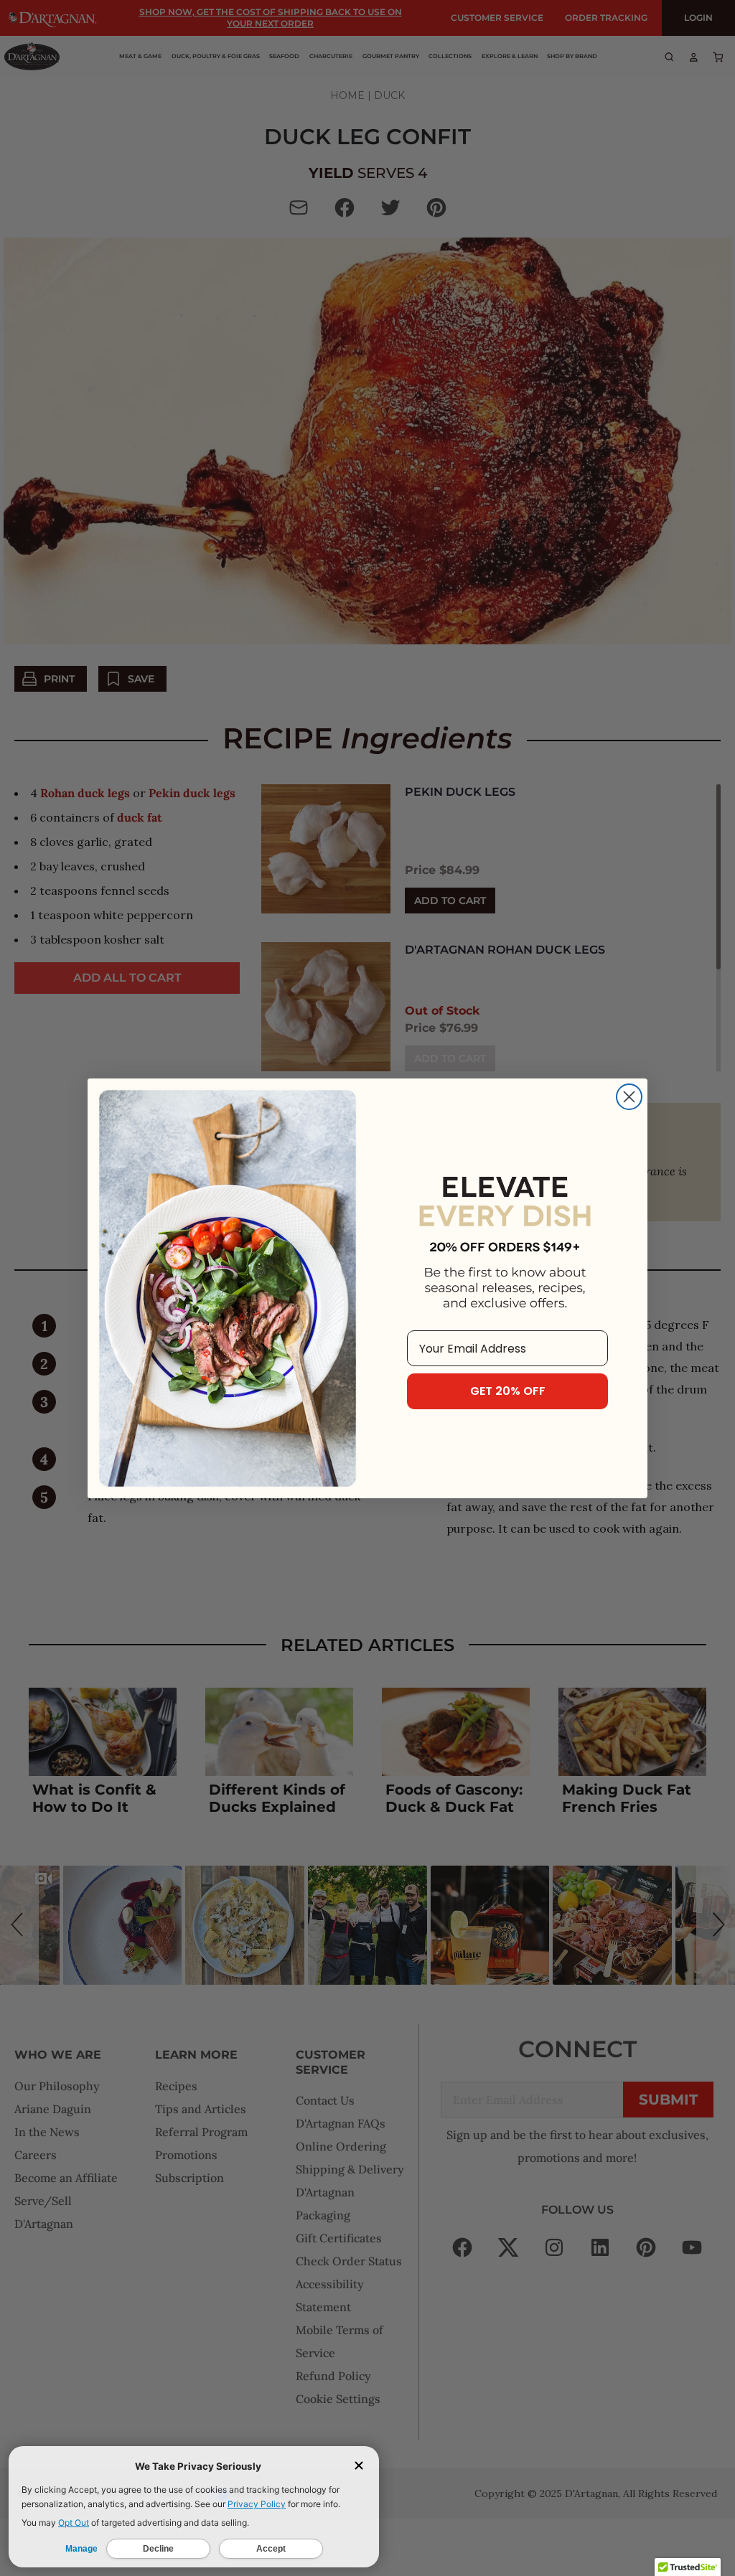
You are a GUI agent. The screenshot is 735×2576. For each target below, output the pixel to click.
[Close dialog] (629, 1097)
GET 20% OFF (508, 1391)
